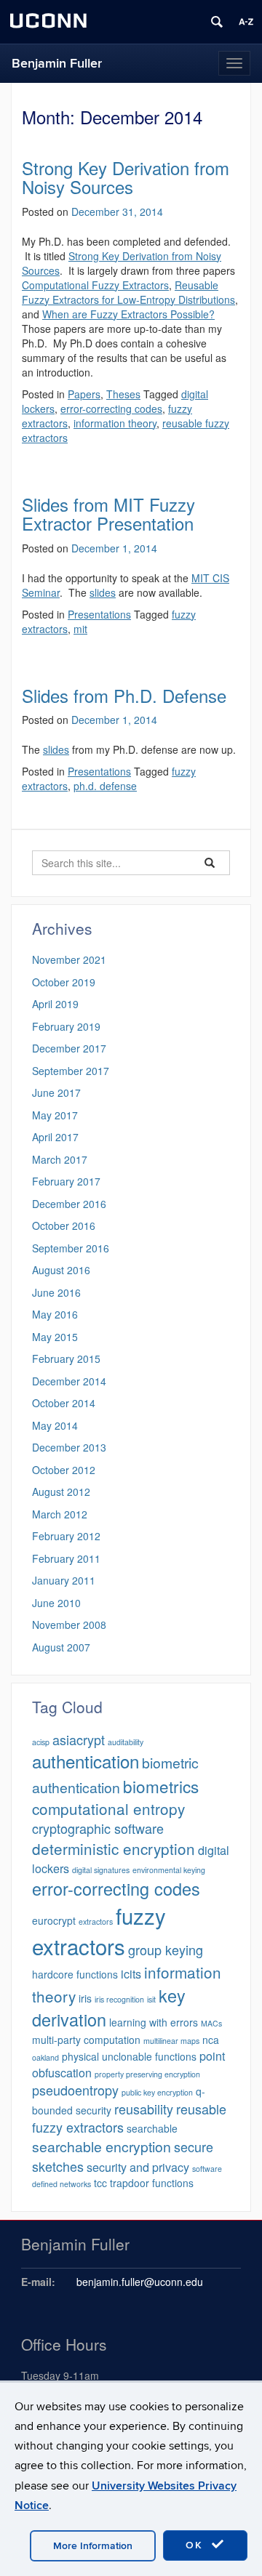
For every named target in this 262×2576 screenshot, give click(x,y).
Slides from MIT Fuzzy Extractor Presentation (108, 514)
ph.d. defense (105, 786)
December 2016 (69, 1204)
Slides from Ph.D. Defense (124, 695)
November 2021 (69, 959)
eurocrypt (54, 1920)
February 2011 (66, 1558)
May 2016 (55, 1314)
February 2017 (66, 1181)
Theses (123, 394)
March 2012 (60, 1514)
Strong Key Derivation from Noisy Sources (126, 177)
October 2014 (64, 1403)
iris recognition (119, 1999)
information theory (115, 423)
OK (196, 2545)
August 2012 (61, 1492)
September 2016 (71, 1248)
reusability (144, 2109)
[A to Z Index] (246, 22)
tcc (100, 2183)
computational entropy (108, 1808)
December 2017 (69, 1048)
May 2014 (55, 1425)
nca (211, 2040)
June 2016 (56, 1292)
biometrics (161, 1786)
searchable (152, 2128)
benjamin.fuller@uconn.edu (140, 2282)
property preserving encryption (147, 2074)
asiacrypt (79, 1739)
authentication (86, 1761)
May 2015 (55, 1337)
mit (80, 629)
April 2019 (55, 1004)
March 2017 (60, 1159)
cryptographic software (98, 1828)
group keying (166, 1949)
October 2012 (64, 1470)
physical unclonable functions (129, 2056)
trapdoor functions (152, 2183)
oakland (45, 2057)
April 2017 (55, 1137)
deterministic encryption (114, 1848)
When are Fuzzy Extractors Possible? (128, 314)
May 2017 (55, 1115)
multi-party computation (86, 2040)
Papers (84, 394)
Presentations (99, 614)
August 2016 (61, 1270)
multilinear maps (171, 2041)
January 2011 (64, 1580)
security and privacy (138, 2167)
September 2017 (71, 1071)
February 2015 (66, 1359)
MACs (211, 2023)
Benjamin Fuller (57, 64)
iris (85, 1998)
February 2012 (66, 1536)
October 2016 (64, 1225)
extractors (96, 1921)
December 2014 (69, 1381)
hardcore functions (75, 1974)
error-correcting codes (111, 408)
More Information (93, 2546)
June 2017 (56, 1092)
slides (103, 592)
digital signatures (101, 1870)
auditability (126, 1742)
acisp (41, 1742)
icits (131, 1973)
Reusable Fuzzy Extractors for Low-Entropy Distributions (128, 292)
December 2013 (69, 1447)
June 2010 (56, 1603)
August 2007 (61, 1647)
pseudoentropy (75, 2090)
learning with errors (154, 2022)
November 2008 (69, 1625)
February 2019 (66, 1026)
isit (151, 1999)
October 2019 (64, 982)
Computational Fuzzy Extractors (95, 285)
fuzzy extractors (99, 1931)
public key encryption (157, 2092)
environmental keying (169, 1870)
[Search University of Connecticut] (217, 22)
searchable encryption (102, 2146)
